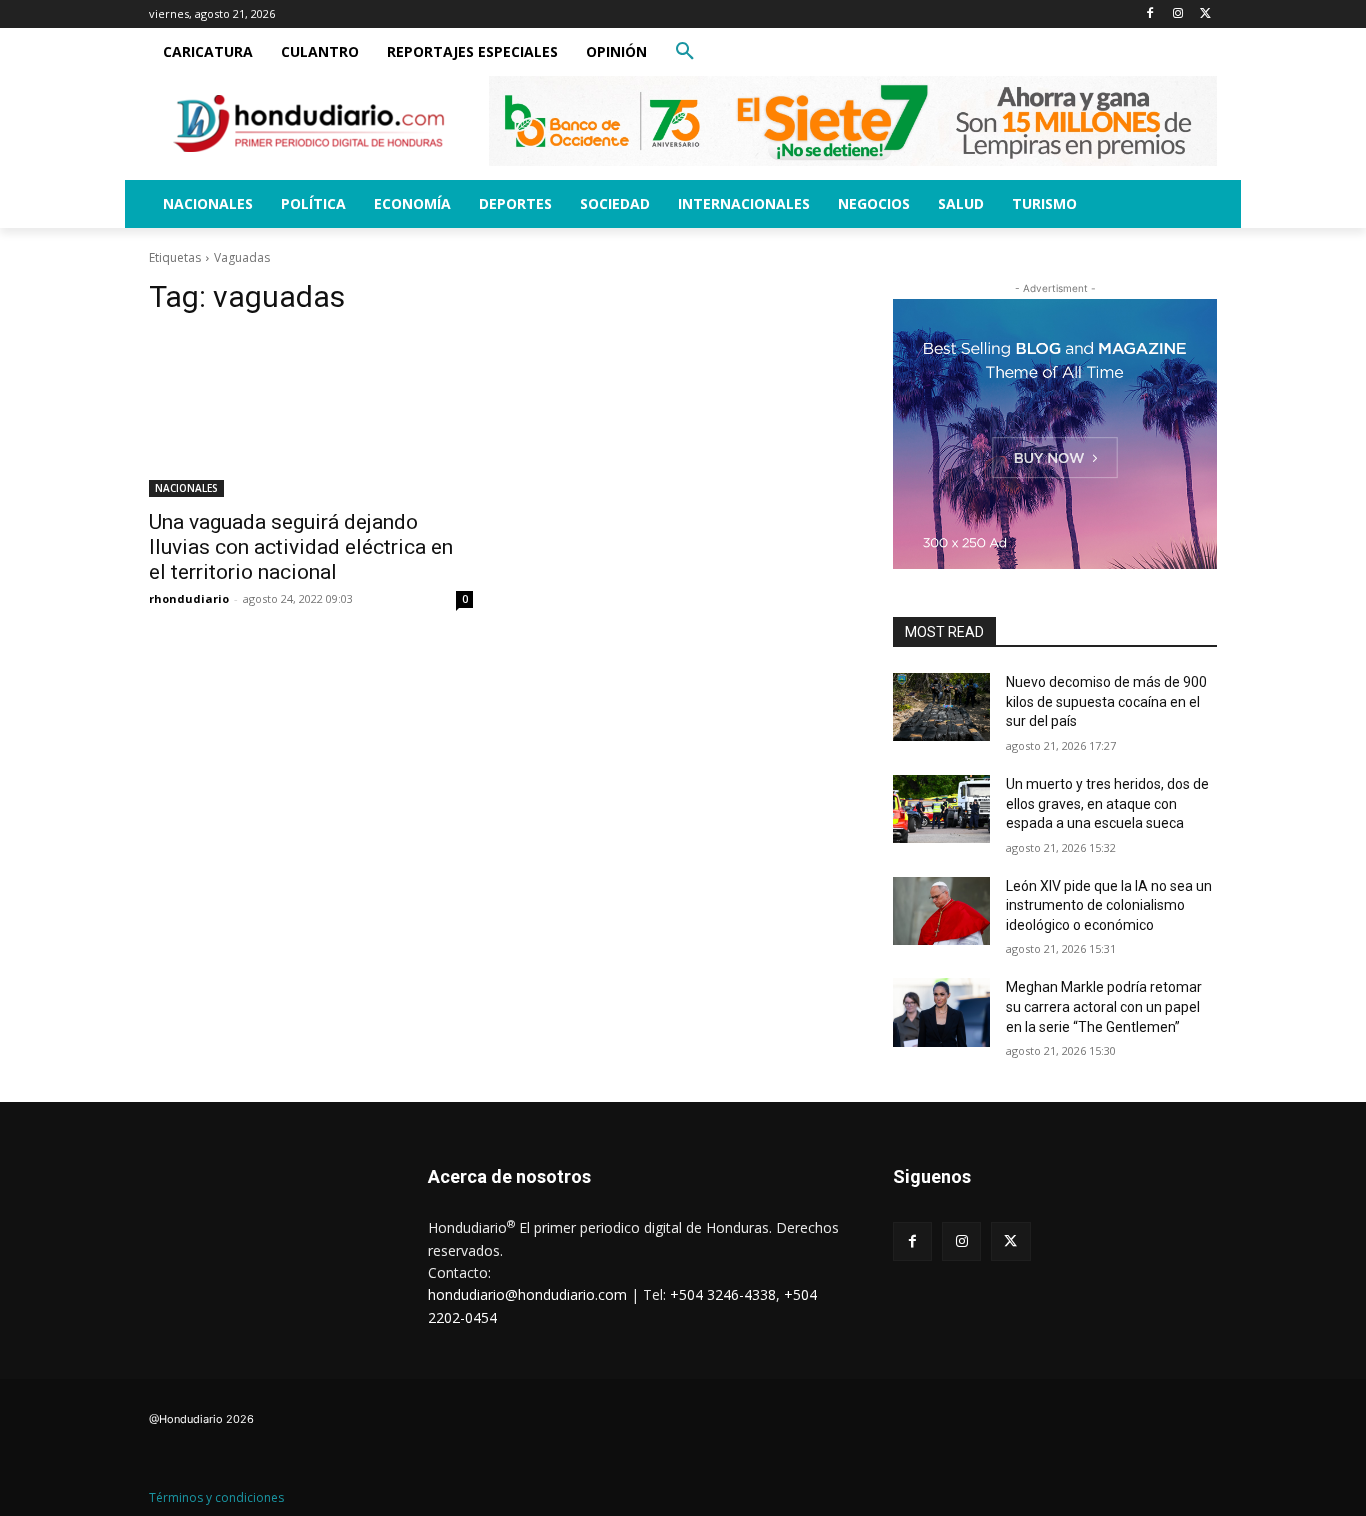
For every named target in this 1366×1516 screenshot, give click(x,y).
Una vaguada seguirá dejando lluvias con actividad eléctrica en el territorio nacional (301, 547)
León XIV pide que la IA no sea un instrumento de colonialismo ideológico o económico (1109, 905)
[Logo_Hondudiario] (309, 123)
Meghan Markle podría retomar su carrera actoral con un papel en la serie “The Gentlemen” (1104, 1006)
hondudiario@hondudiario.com (527, 1294)
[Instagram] (1177, 14)
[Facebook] (1150, 14)
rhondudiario (189, 598)
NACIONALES (186, 488)
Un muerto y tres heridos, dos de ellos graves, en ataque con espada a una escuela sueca (1107, 803)
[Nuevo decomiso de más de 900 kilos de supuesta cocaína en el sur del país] (941, 707)
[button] (685, 52)
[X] (1205, 14)
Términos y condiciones (216, 1497)
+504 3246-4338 (723, 1294)
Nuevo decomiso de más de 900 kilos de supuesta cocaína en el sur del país (1106, 701)
